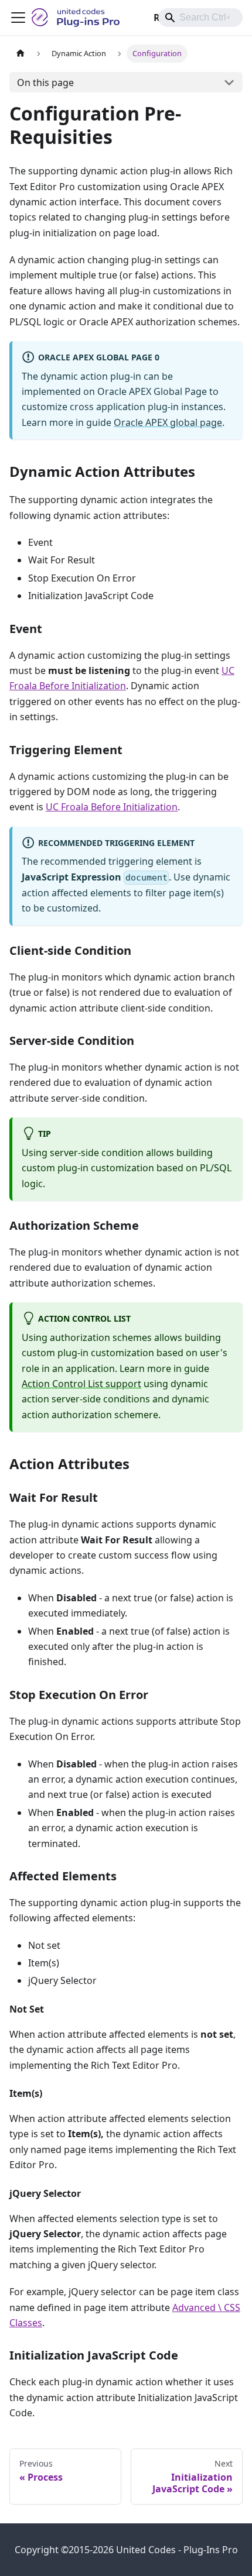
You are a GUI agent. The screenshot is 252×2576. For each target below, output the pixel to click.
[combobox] (200, 18)
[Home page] (21, 54)
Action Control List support (81, 1384)
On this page (45, 82)
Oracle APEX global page (168, 422)
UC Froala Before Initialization (112, 807)
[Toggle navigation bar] (18, 18)
